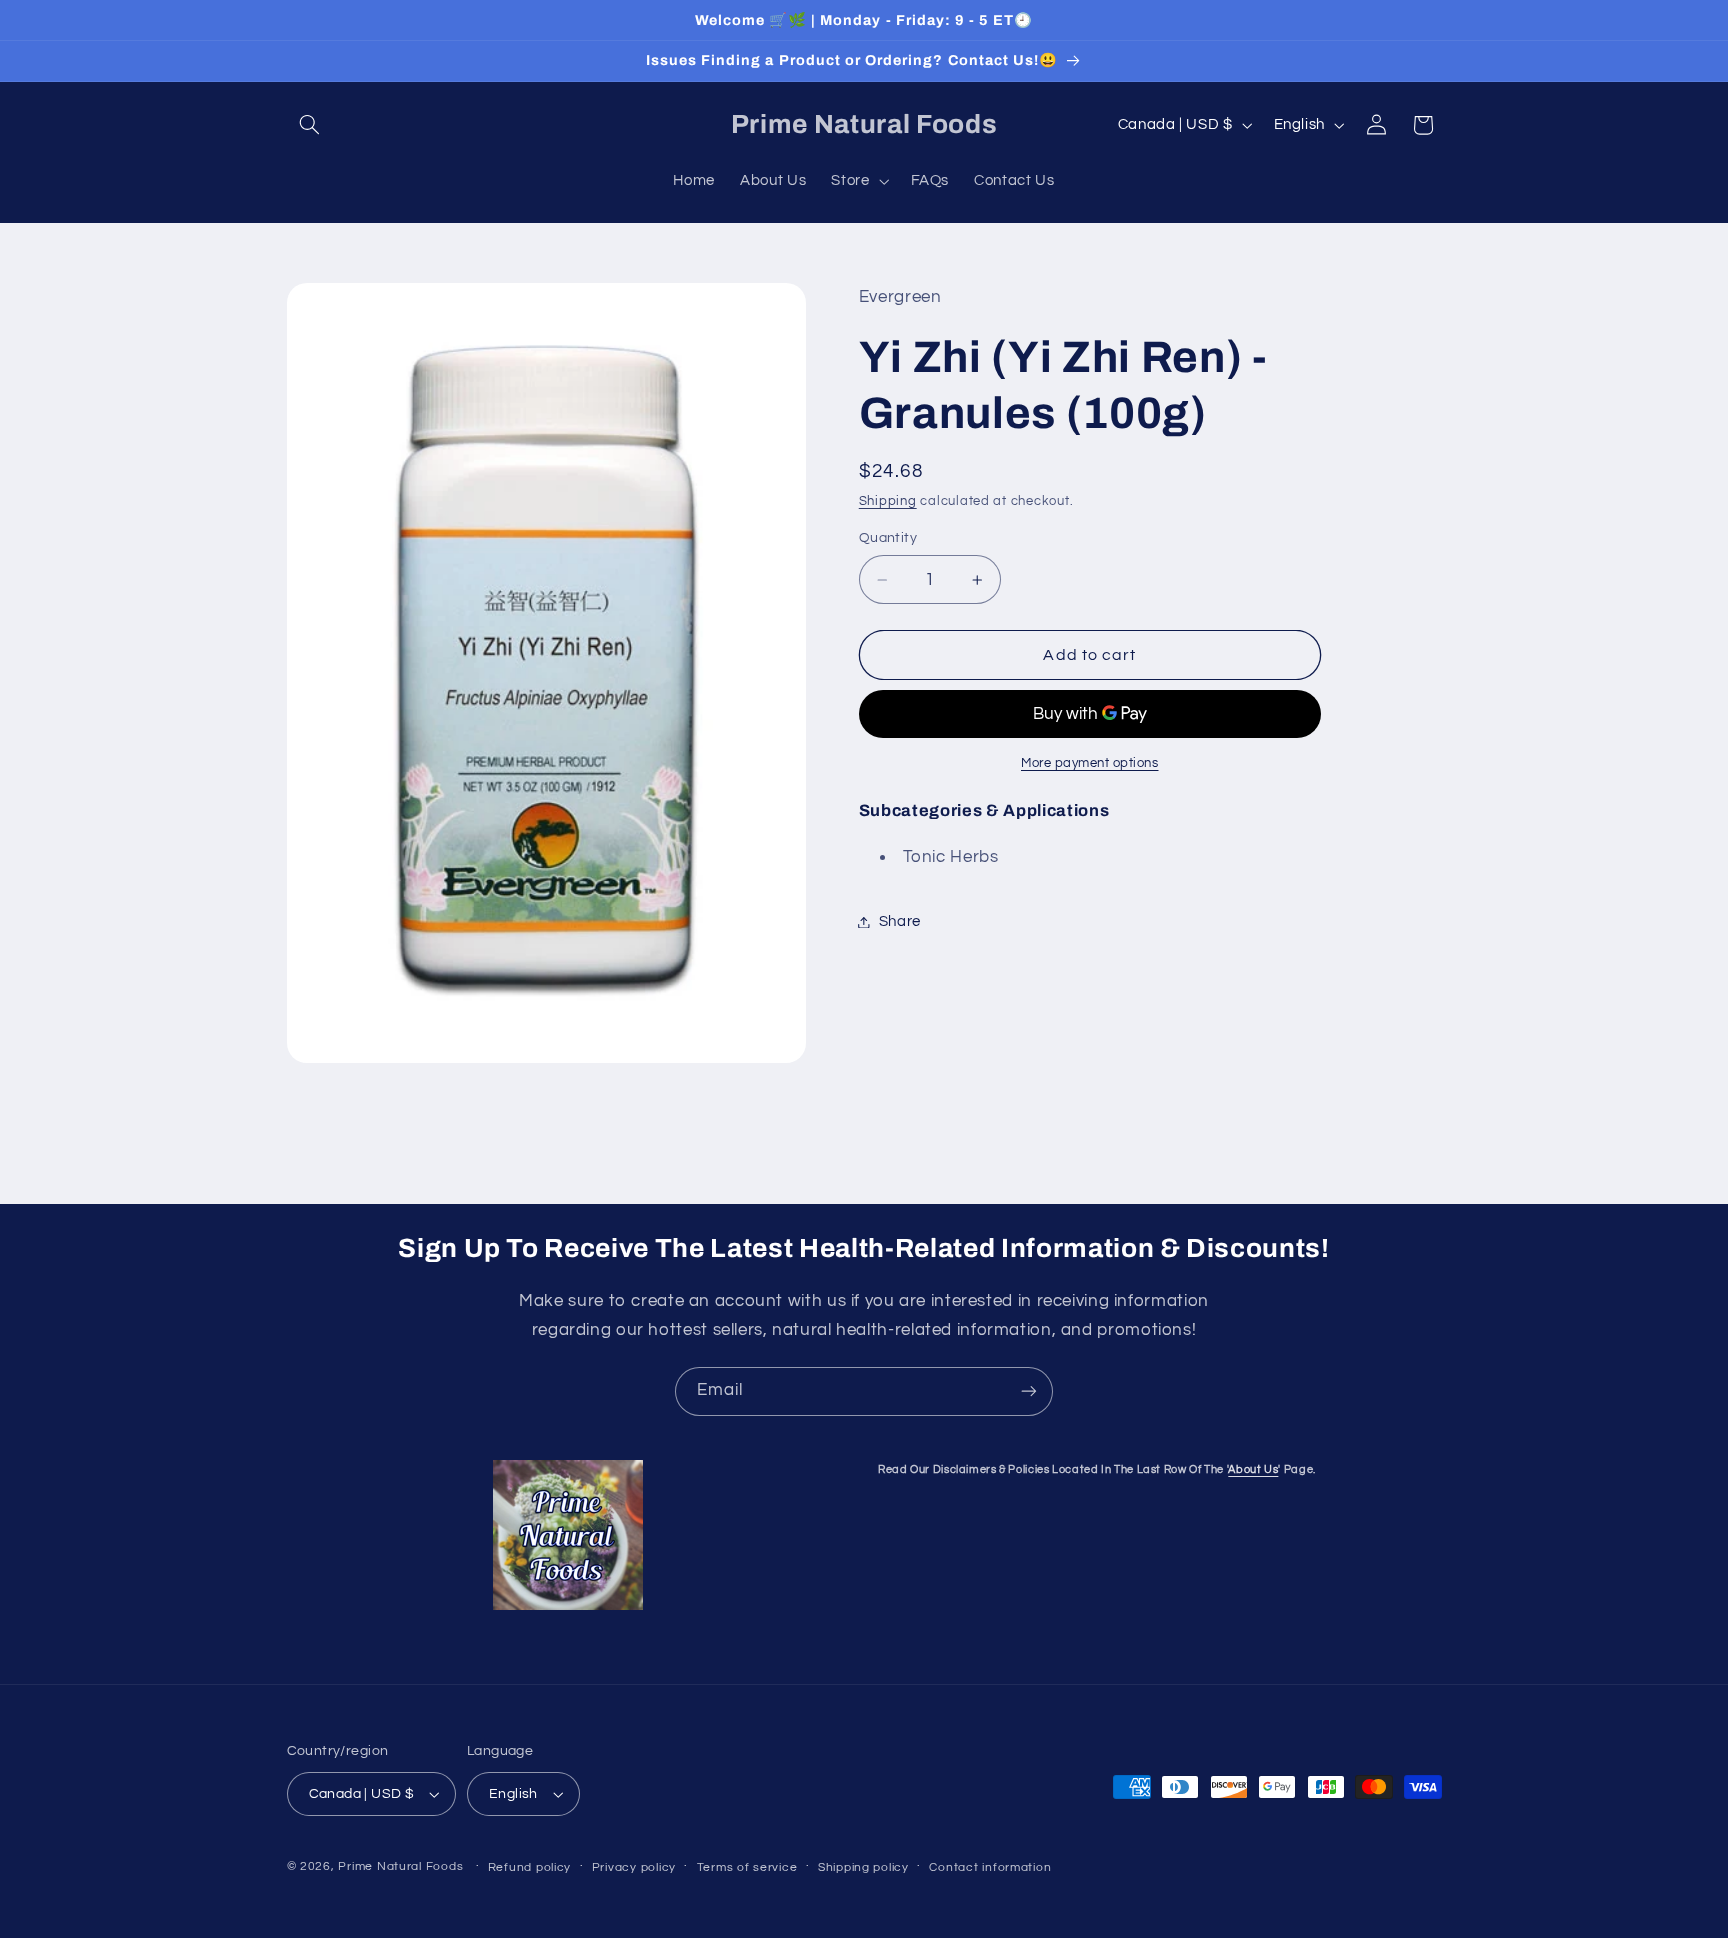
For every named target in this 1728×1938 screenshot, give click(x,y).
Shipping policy (863, 1867)
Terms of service (747, 1867)
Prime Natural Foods (400, 1866)
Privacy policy (634, 1867)
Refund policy (530, 1867)
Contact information (990, 1867)
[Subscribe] (1029, 1391)
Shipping (888, 501)
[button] (310, 125)
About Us (1253, 1469)
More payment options (1090, 763)
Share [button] (900, 921)
